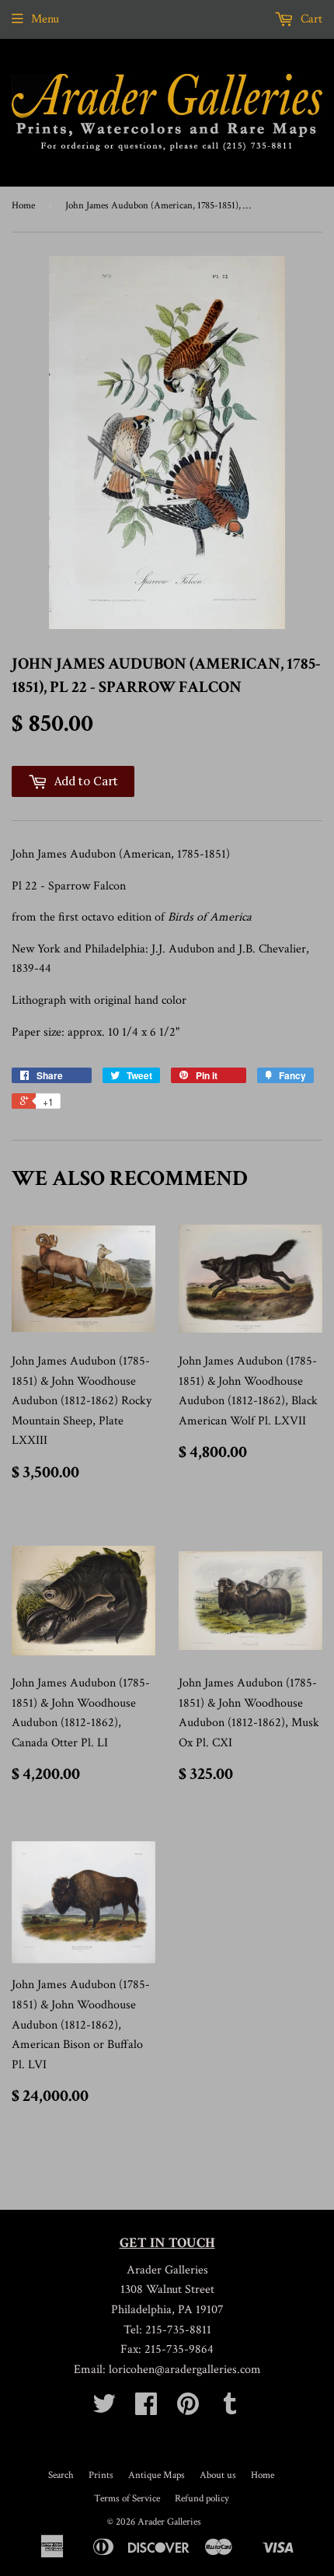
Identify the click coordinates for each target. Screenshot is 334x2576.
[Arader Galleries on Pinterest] (188, 2409)
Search (61, 2475)
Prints (101, 2475)
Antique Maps (157, 2475)
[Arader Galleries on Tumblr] (230, 2409)
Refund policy (202, 2499)
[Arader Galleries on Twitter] (104, 2409)
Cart (310, 19)
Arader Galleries (169, 2522)
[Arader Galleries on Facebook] (146, 2409)
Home (23, 206)
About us (218, 2475)
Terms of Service (127, 2499)
